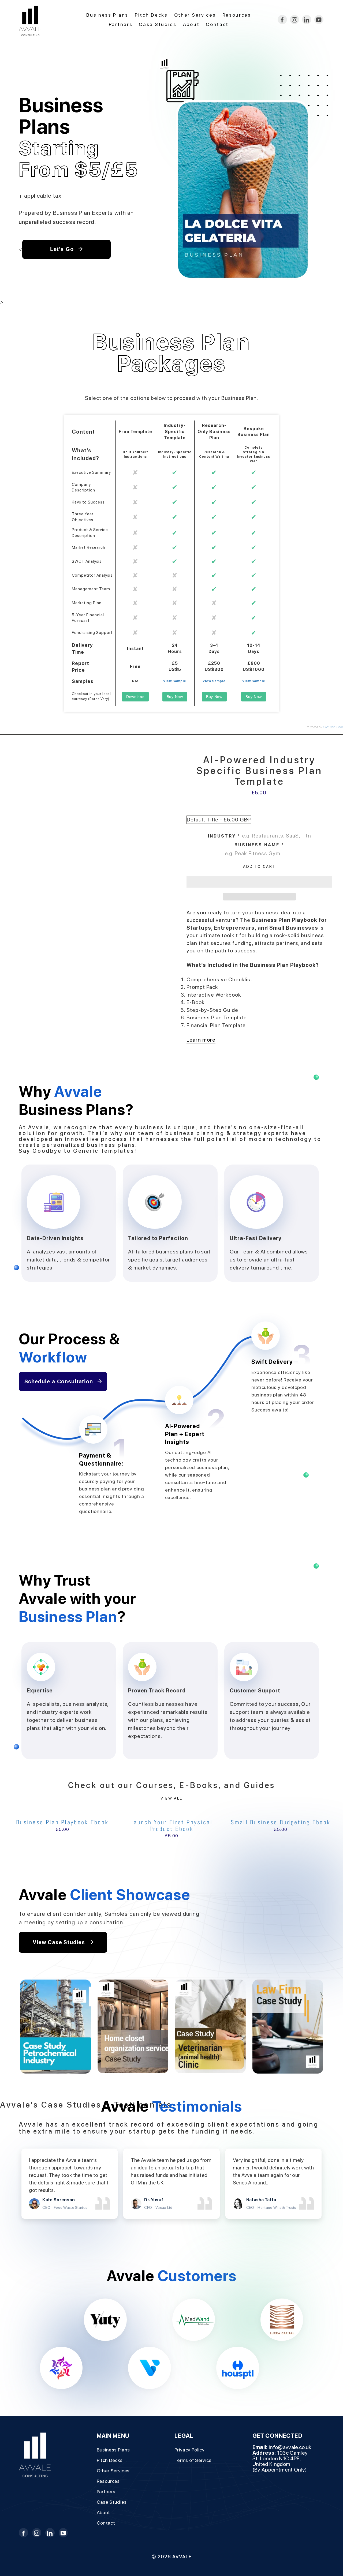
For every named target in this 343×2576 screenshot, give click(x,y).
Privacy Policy (189, 2450)
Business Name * (259, 845)
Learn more (201, 1040)
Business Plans (107, 15)
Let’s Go (63, 249)
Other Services (195, 15)
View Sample (175, 681)
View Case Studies (59, 1942)
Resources (237, 15)
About (191, 24)
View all (171, 1798)
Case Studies (158, 24)
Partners (121, 24)
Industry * (224, 836)
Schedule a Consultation (60, 1381)
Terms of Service (193, 2460)
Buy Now (175, 697)
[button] (259, 882)
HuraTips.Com (333, 727)
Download (135, 697)
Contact (217, 24)
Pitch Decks (151, 15)
